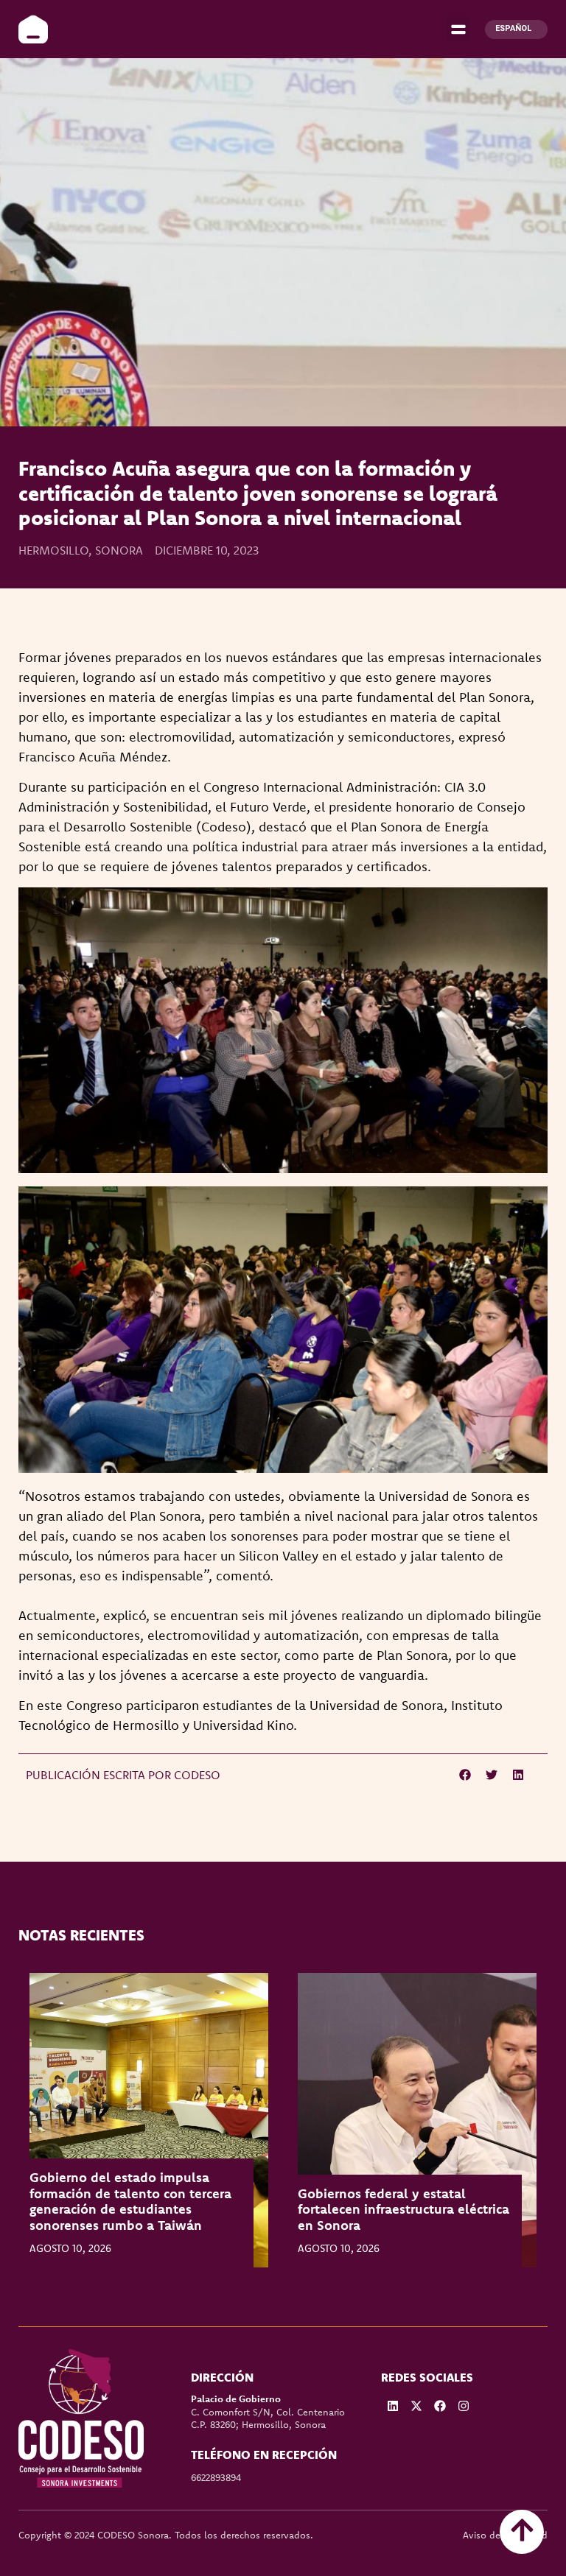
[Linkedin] (393, 2406)
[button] (458, 29)
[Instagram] (464, 2406)
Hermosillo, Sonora (81, 550)
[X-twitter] (416, 2406)
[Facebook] (440, 2406)
